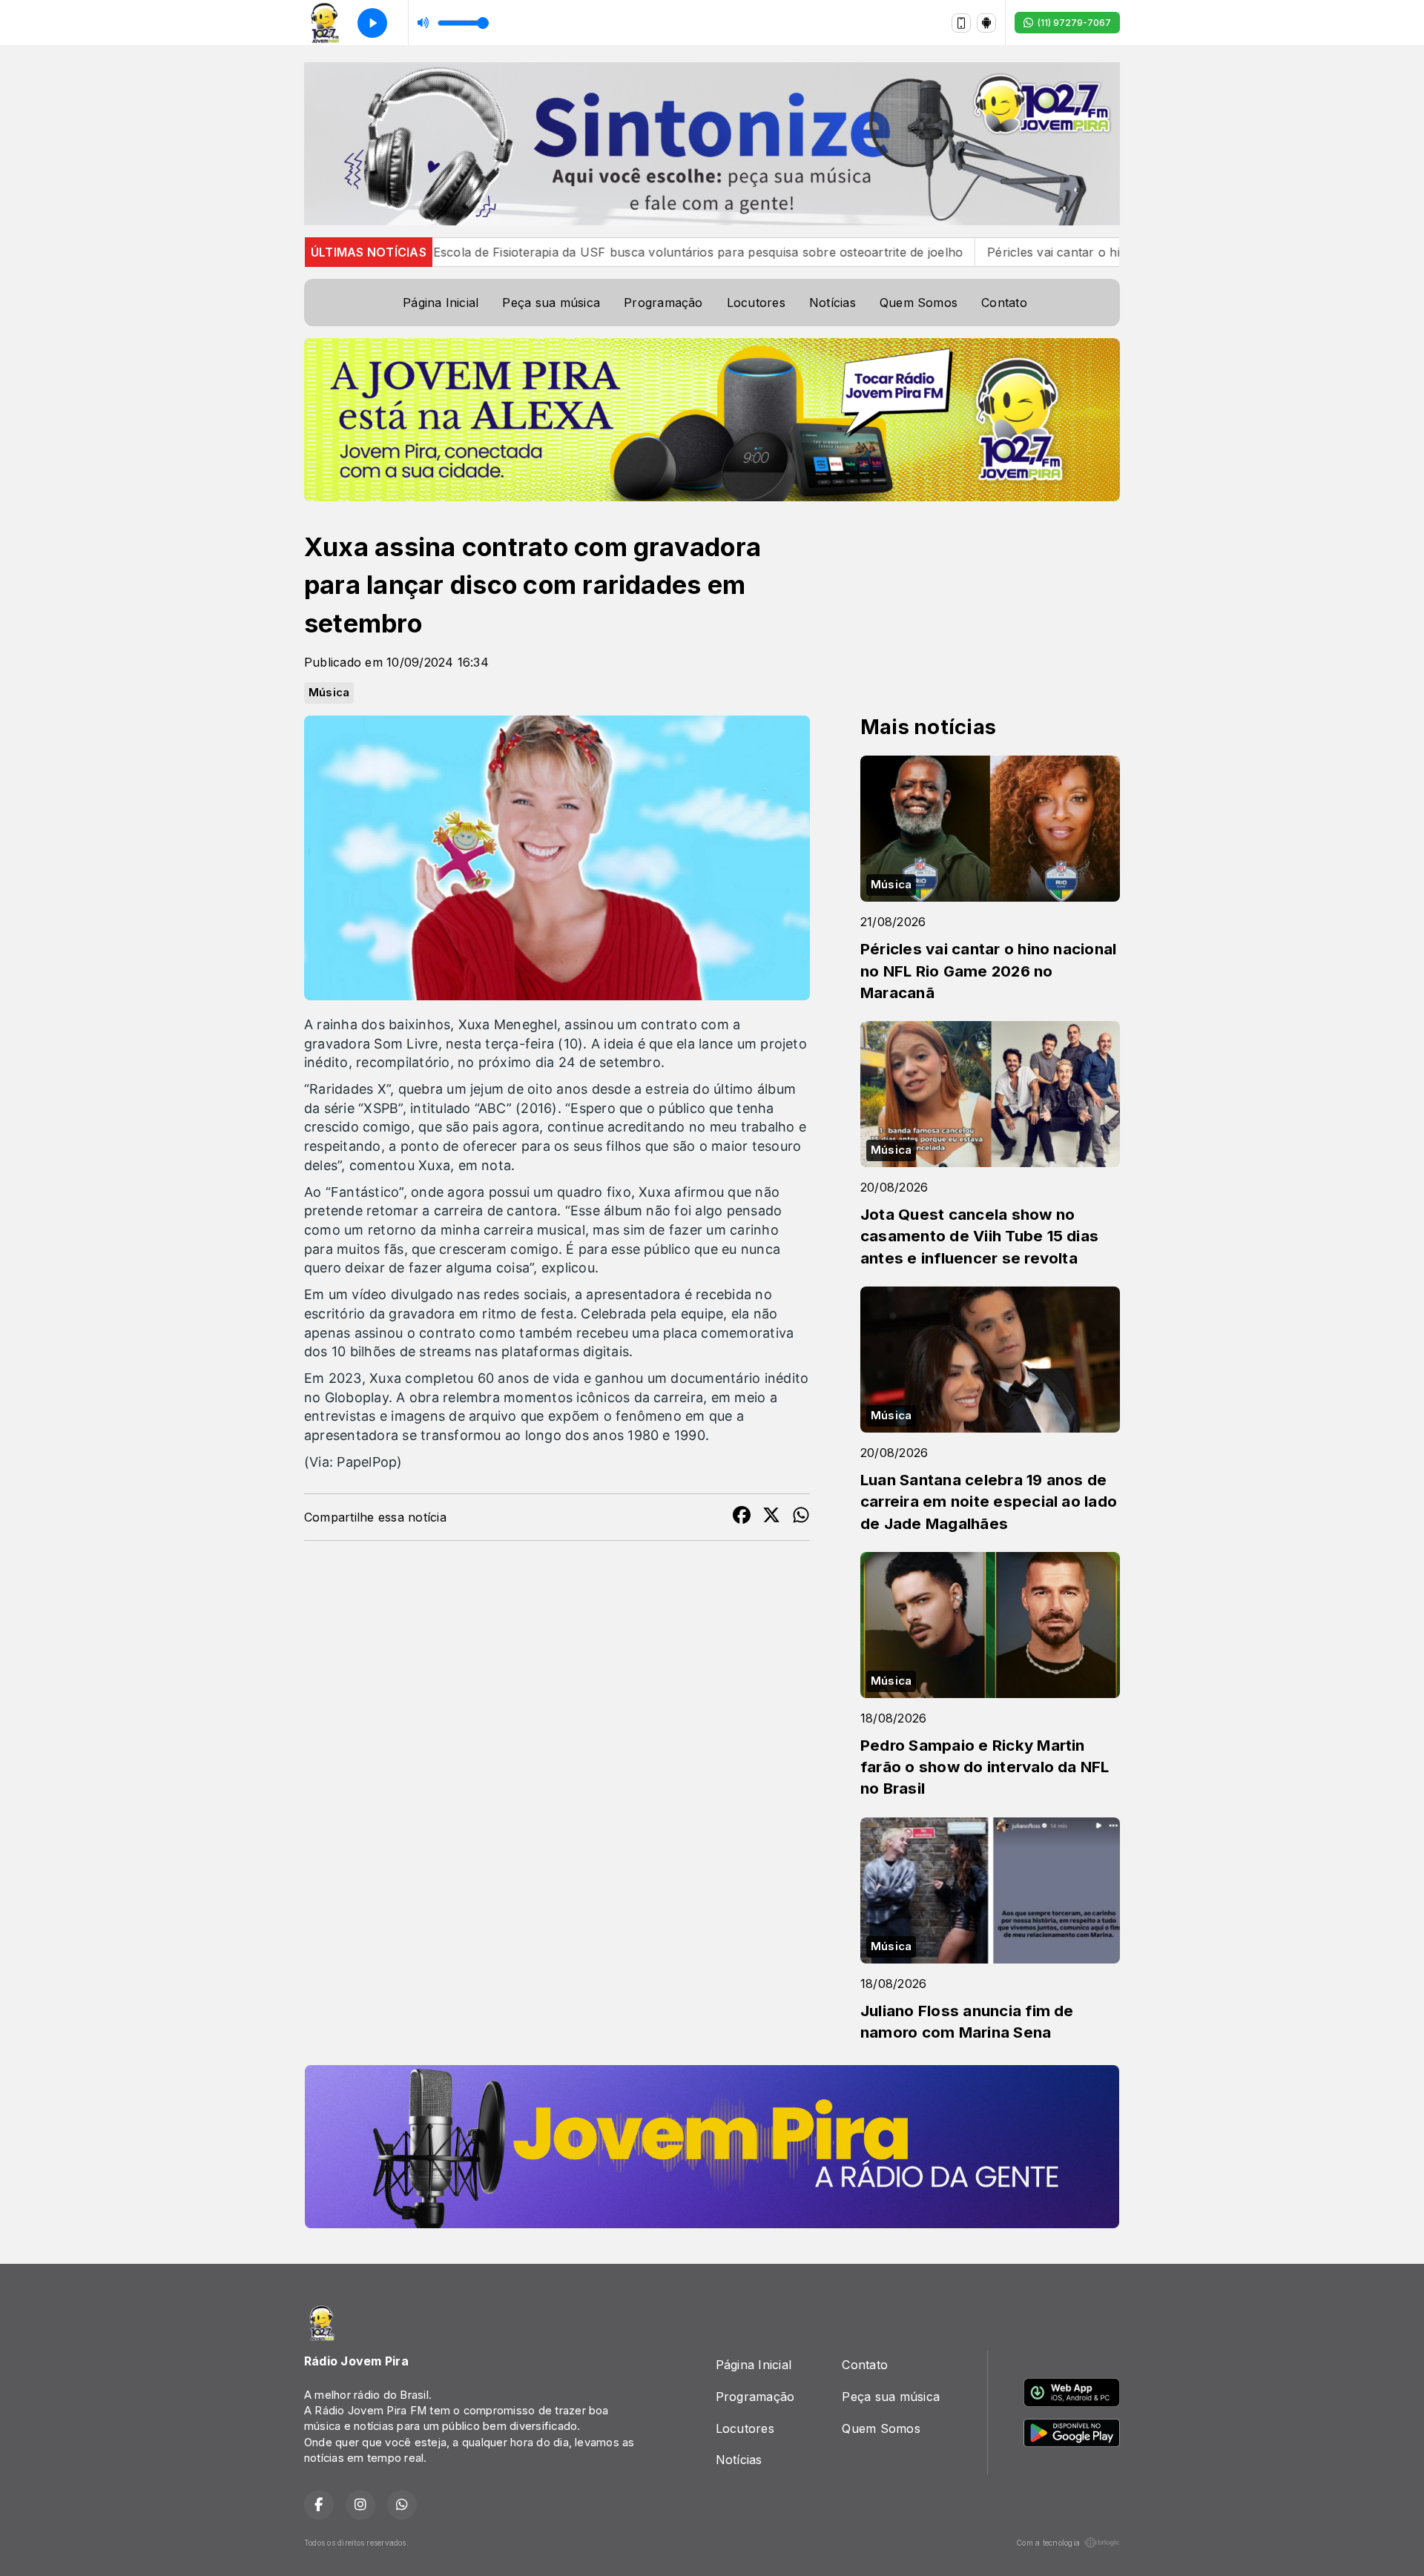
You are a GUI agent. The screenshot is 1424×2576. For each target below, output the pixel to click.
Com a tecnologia (1048, 2543)
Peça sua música (551, 303)
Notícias (833, 303)
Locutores (756, 303)
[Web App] (961, 23)
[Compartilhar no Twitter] (771, 1517)
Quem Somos (919, 303)
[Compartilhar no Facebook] (742, 1517)
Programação (663, 303)
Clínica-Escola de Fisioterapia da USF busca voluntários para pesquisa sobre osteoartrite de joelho (556, 252)
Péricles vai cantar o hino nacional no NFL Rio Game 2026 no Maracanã (1077, 252)
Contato (1004, 303)
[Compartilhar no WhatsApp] (801, 1517)
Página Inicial (441, 303)
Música (329, 693)
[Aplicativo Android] (986, 23)
